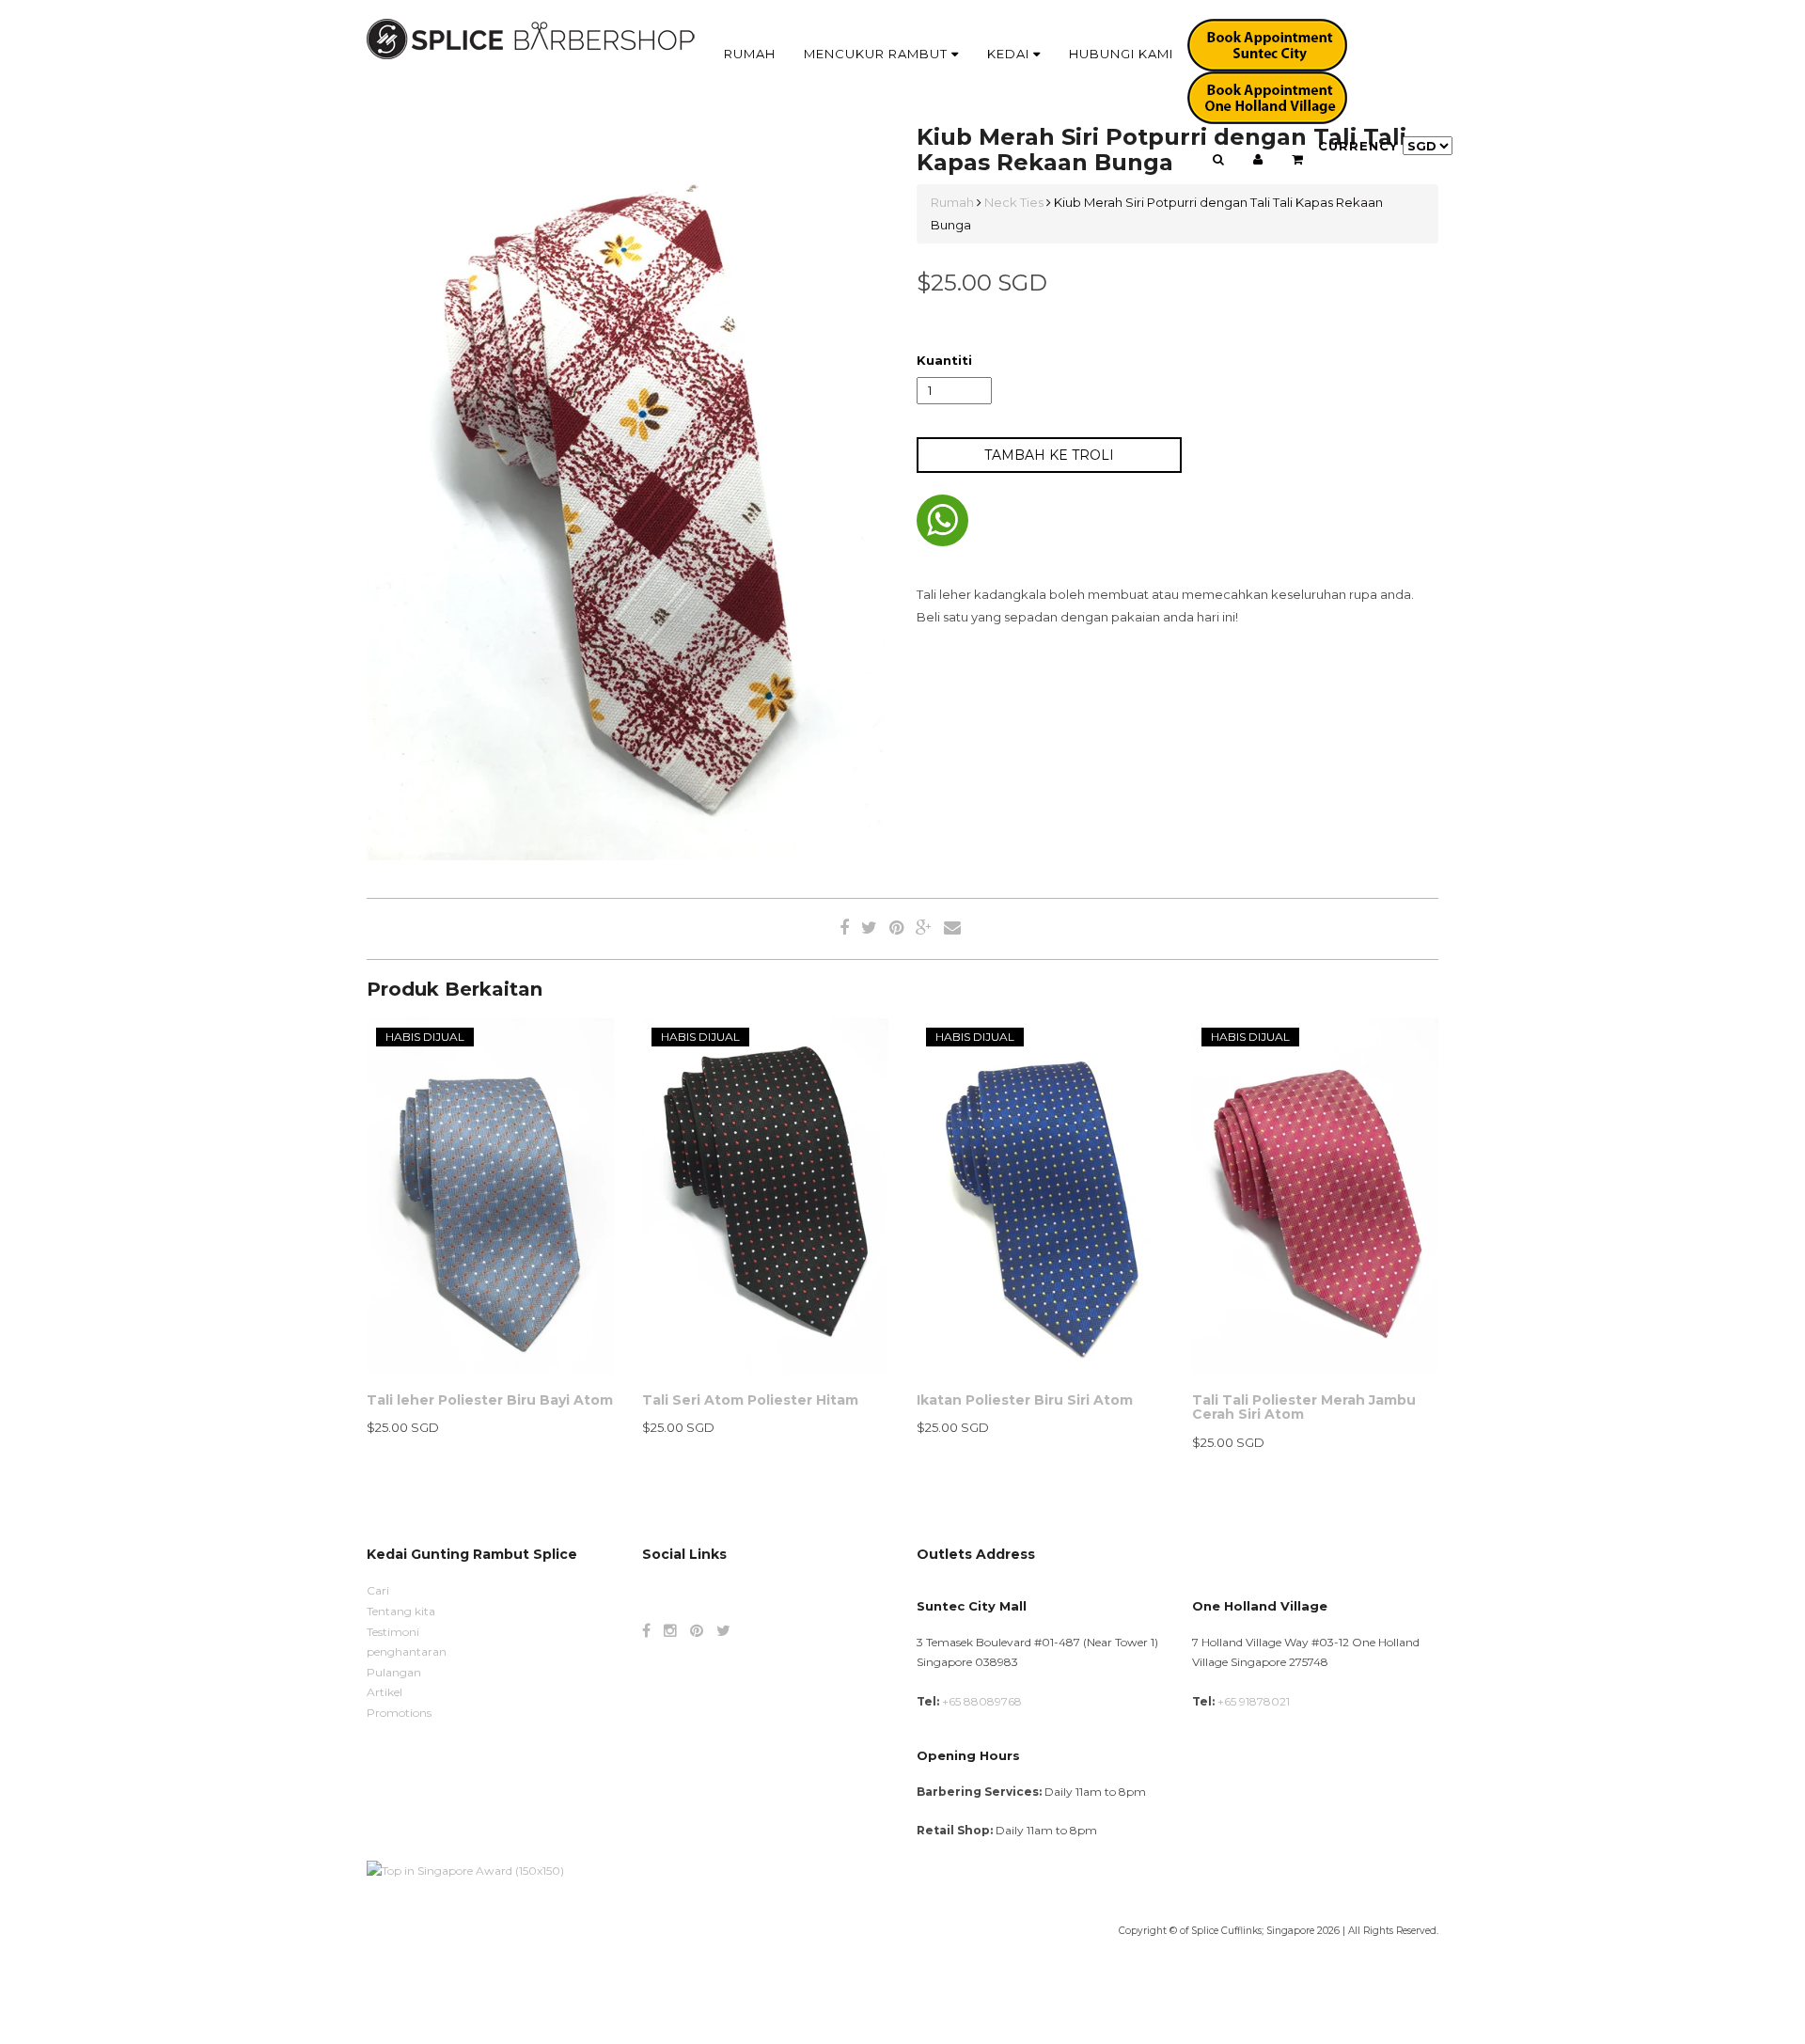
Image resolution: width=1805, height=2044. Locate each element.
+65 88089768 (982, 1701)
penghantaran (407, 1651)
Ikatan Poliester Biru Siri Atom (1025, 1400)
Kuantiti (944, 360)
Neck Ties (1014, 202)
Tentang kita (401, 1611)
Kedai (1010, 54)
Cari (378, 1590)
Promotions (399, 1713)
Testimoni (393, 1632)
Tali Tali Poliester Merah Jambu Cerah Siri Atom (1304, 1407)
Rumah (750, 54)
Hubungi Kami (1121, 54)
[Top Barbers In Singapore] (465, 1870)
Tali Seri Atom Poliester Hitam (750, 1400)
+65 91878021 (1254, 1701)
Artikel (385, 1692)
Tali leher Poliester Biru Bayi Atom (490, 1400)
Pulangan (394, 1672)
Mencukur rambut (878, 54)
